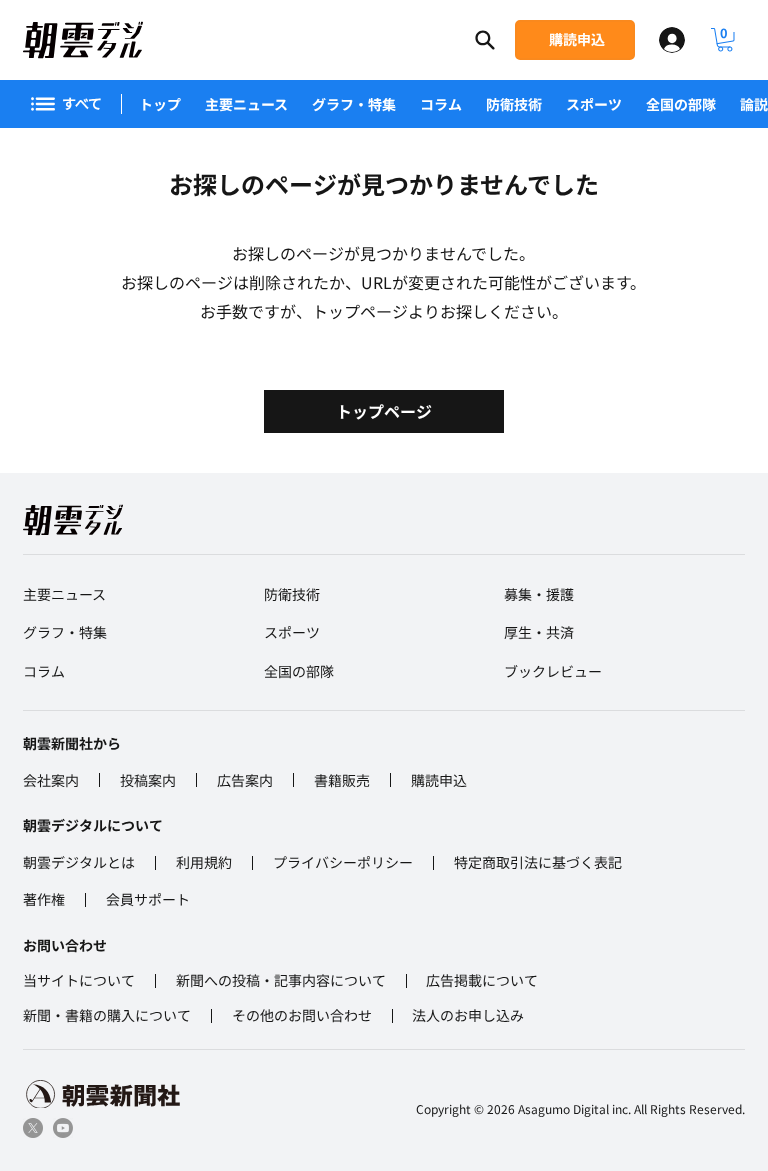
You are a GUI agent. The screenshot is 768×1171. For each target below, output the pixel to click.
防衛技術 (514, 104)
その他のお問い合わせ (302, 1015)
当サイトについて (79, 980)
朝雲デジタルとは (79, 862)
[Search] (485, 40)
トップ (160, 104)
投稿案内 (148, 780)
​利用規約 (204, 862)
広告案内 (245, 780)
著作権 (44, 899)
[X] (33, 1128)
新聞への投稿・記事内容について (281, 980)
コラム (441, 104)
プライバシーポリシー (343, 862)
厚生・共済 (539, 632)
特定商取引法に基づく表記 (538, 862)
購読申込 (439, 780)
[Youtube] (63, 1128)
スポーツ (594, 104)
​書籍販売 (342, 780)
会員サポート (148, 899)
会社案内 (51, 780)
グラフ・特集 (354, 104)
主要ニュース (246, 104)
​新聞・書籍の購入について (107, 1015)
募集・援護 (539, 594)
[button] (725, 40)
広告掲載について (482, 980)
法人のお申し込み (468, 1015)
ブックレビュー (553, 671)
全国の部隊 (681, 104)
